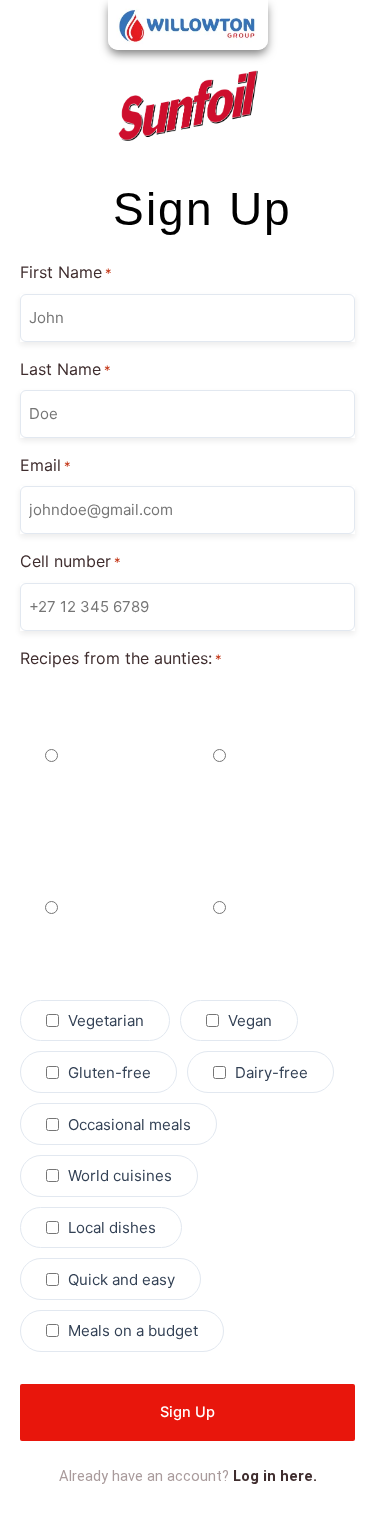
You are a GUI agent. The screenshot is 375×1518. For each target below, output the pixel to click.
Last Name (65, 369)
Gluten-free (109, 1072)
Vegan (250, 1020)
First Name (66, 272)
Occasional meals (129, 1124)
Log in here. (275, 1476)
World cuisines (120, 1175)
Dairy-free (271, 1072)
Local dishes (112, 1227)
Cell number (70, 561)
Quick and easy (121, 1279)
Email (45, 465)
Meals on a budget (133, 1330)
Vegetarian (106, 1020)
